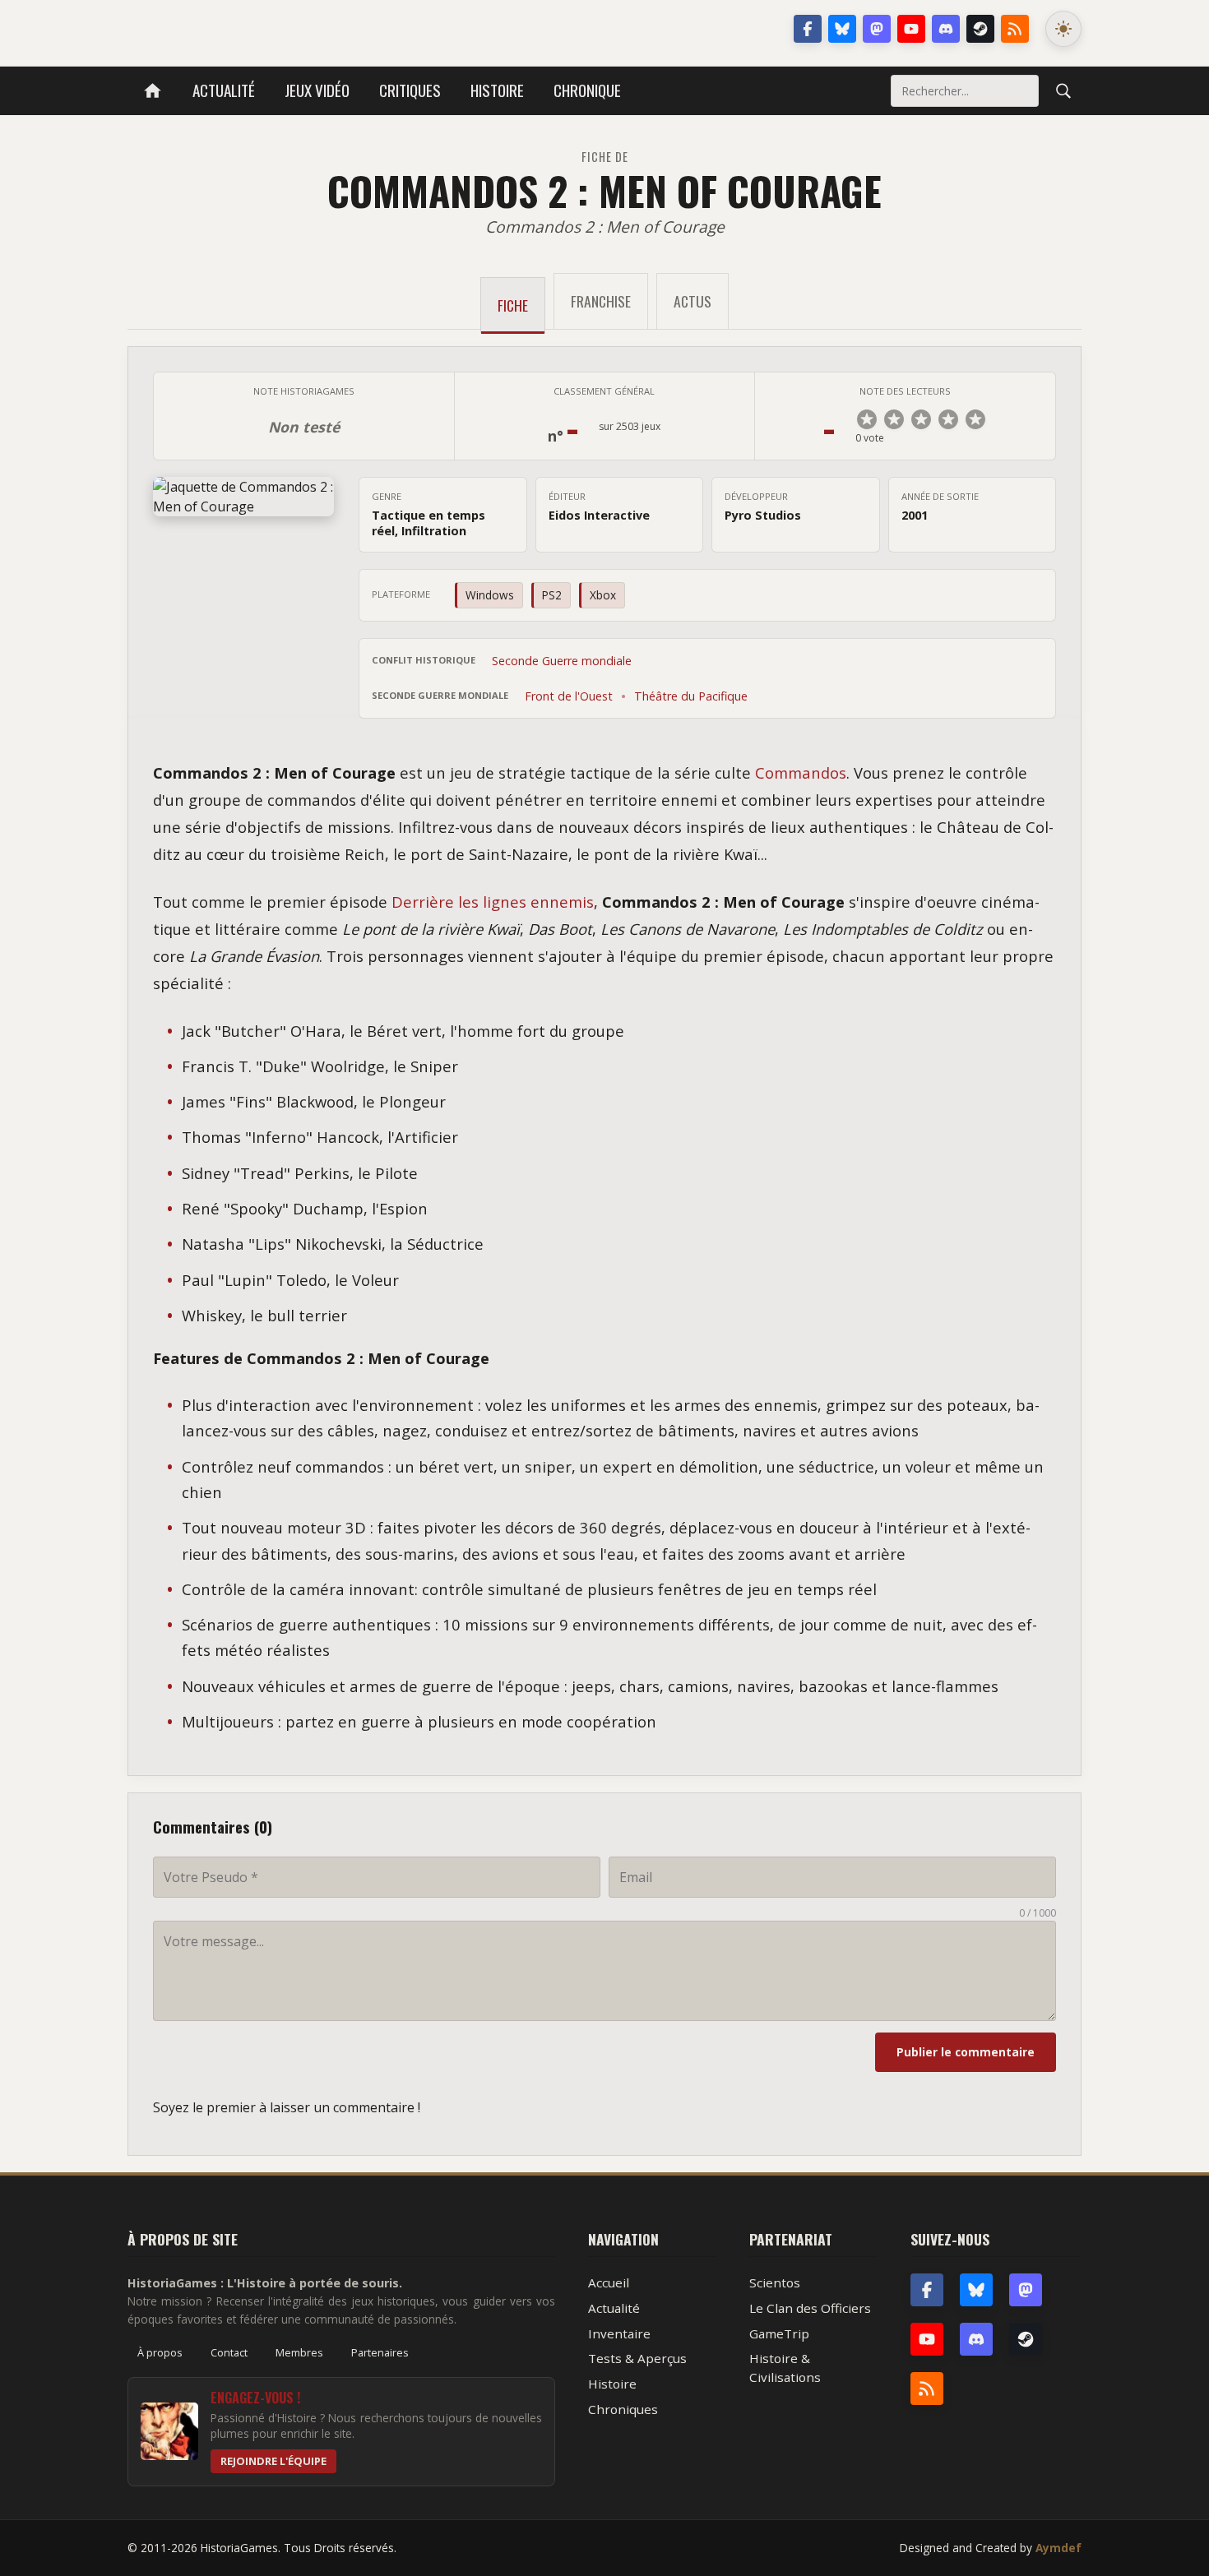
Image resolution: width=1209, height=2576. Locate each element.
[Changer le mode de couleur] (1063, 29)
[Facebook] (808, 29)
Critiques (410, 90)
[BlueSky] (976, 2290)
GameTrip (779, 2333)
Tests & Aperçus (637, 2358)
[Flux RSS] (1015, 29)
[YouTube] (911, 29)
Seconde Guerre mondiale (562, 661)
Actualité (224, 90)
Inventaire (619, 2333)
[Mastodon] (877, 29)
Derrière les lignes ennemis (493, 902)
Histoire (497, 90)
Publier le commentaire (966, 2052)
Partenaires (380, 2352)
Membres (299, 2352)
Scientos (775, 2282)
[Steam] (980, 29)
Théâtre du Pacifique (691, 696)
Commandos (801, 772)
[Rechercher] (1063, 90)
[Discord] (946, 29)
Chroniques (623, 2409)
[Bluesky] (842, 29)
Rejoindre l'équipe (273, 2461)
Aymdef (1058, 2548)
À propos (160, 2352)
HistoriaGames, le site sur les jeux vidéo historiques (258, 29)
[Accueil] (153, 91)
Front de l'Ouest (569, 696)
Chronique (587, 90)
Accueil (609, 2282)
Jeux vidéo (317, 90)
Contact (229, 2352)
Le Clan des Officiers (810, 2308)
